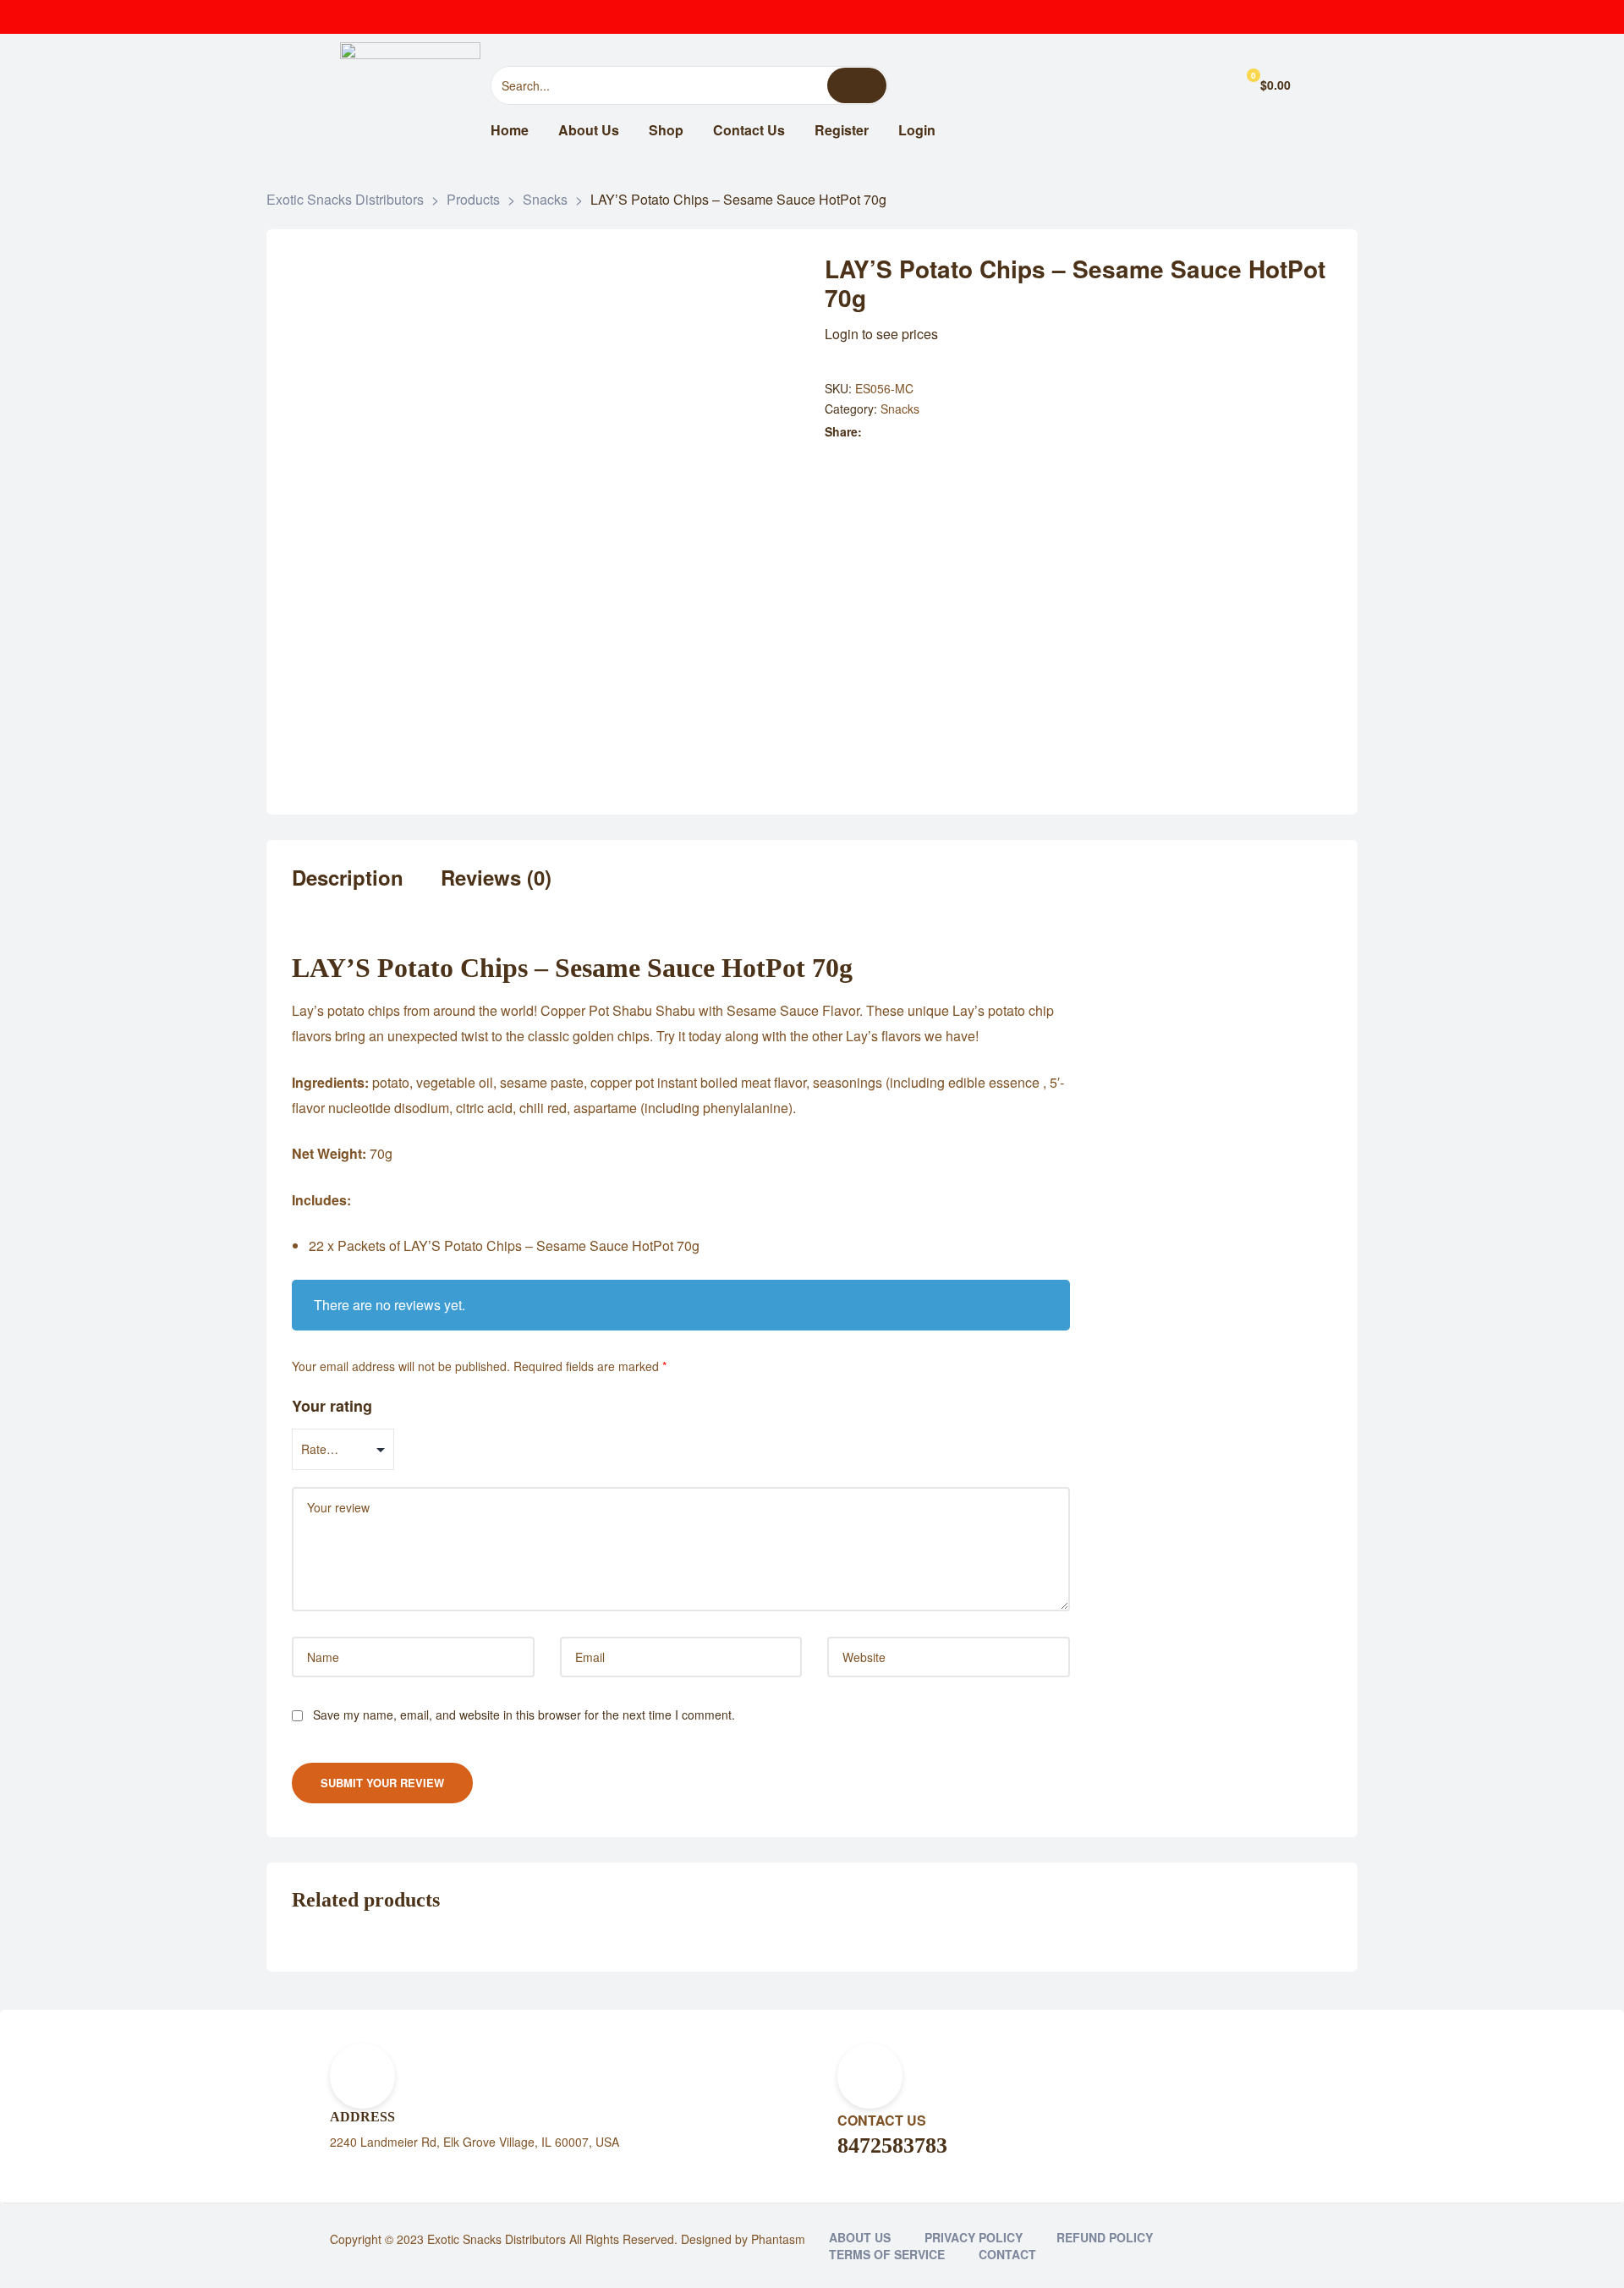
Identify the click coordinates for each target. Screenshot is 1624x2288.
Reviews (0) (496, 878)
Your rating (332, 1406)
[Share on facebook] (873, 432)
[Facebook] (1176, 17)
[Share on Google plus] (944, 432)
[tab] (348, 888)
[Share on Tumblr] (927, 432)
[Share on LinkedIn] (909, 432)
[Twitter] (1210, 17)
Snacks (900, 409)
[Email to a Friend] (980, 432)
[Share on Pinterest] (962, 432)
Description (348, 878)
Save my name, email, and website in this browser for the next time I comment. (524, 1715)
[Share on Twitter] (891, 432)
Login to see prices (881, 334)
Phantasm (778, 2239)
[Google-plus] (1277, 17)
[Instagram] (1243, 17)
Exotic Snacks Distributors (497, 2239)
